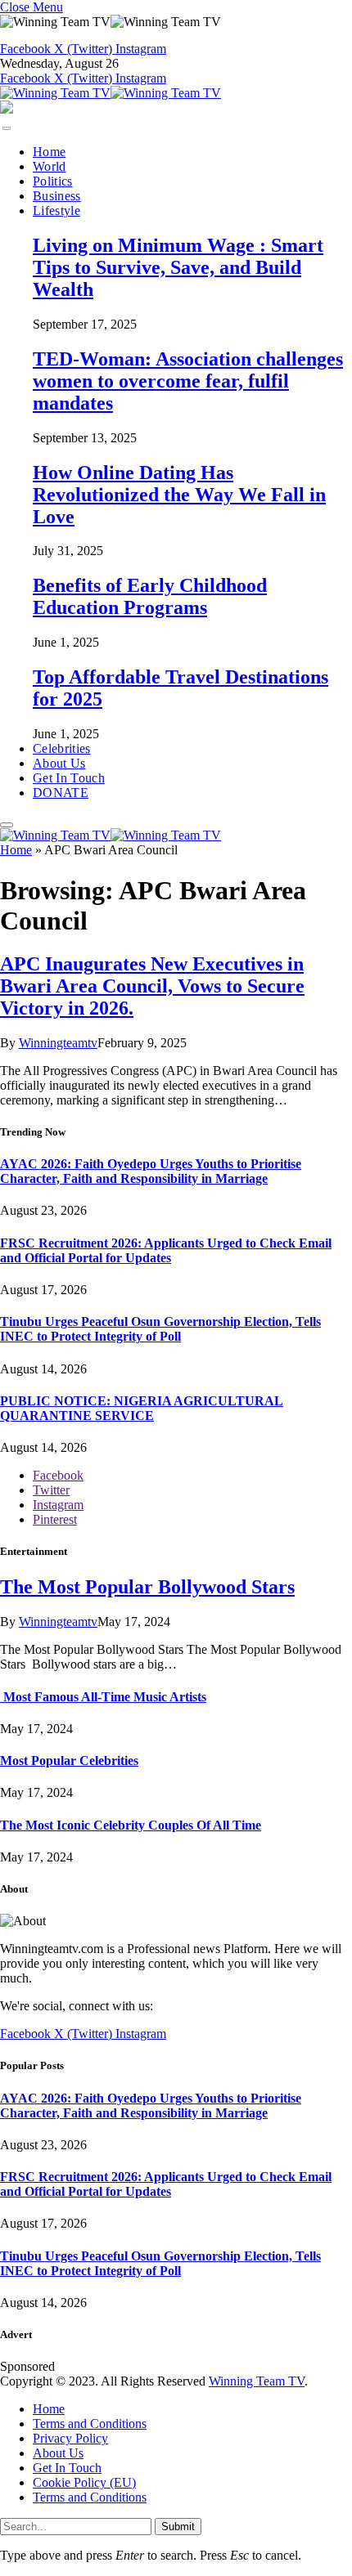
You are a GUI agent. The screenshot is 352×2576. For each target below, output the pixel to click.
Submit (178, 2527)
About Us (59, 763)
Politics (53, 181)
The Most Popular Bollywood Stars (147, 1587)
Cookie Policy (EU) (84, 2482)
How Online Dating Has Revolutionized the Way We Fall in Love (179, 495)
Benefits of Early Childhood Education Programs (150, 596)
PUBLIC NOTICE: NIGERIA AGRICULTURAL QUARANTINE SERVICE (142, 1408)
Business (57, 196)
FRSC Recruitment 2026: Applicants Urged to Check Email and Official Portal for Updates (166, 1250)
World (50, 166)
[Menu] (7, 128)
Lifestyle (56, 211)
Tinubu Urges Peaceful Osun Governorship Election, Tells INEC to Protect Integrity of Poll (160, 1329)
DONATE (61, 793)
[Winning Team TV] (111, 93)
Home (49, 152)
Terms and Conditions (90, 2424)
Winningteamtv (58, 1043)
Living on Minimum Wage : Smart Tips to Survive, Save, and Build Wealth (178, 267)
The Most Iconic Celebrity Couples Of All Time (131, 1825)
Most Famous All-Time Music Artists (103, 1697)
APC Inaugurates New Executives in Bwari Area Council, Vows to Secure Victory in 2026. (152, 986)
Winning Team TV (257, 2381)
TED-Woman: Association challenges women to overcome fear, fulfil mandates (188, 381)
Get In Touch (69, 778)
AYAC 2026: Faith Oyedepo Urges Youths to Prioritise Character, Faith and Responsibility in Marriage (151, 1171)
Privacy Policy (70, 2438)
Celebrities (62, 748)
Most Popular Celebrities (69, 1761)
